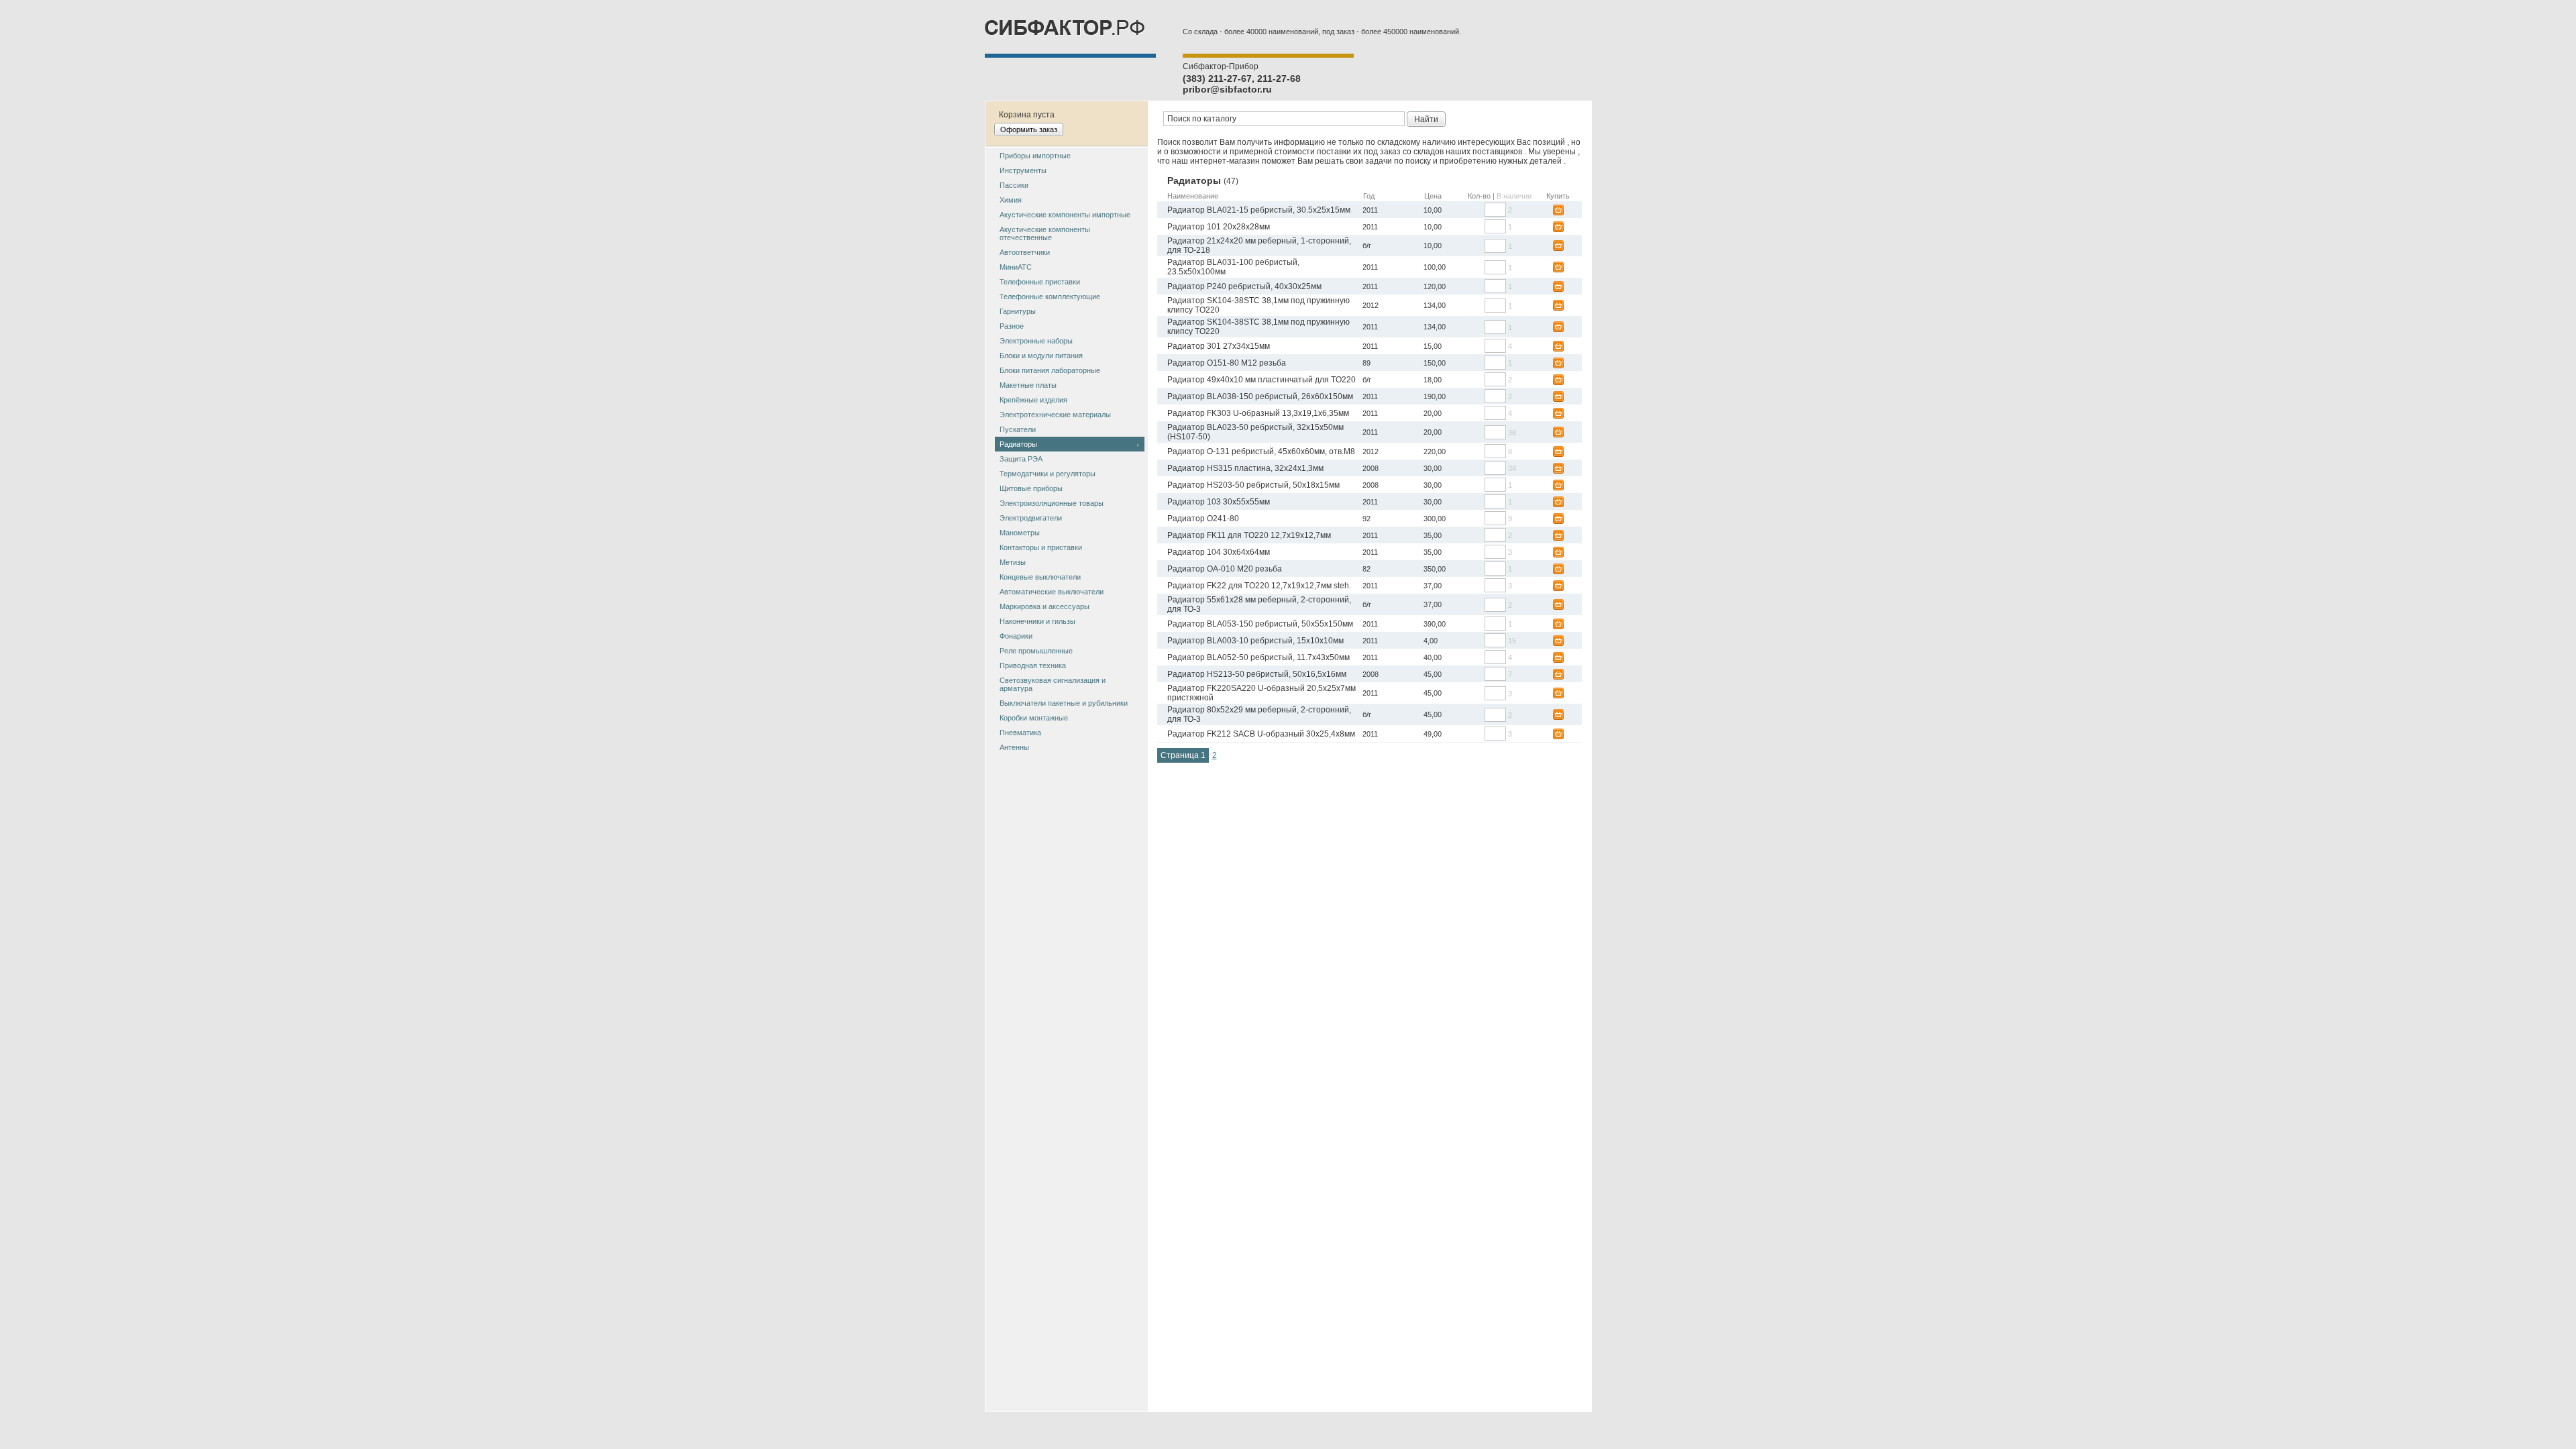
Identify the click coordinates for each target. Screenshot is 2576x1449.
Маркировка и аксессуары (1044, 606)
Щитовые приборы (1031, 488)
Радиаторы (1018, 444)
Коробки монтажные (1034, 718)
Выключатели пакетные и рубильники (1064, 703)
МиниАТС (1016, 267)
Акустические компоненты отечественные (1045, 233)
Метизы (1013, 562)
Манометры (1020, 533)
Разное (1012, 326)
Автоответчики (1025, 252)
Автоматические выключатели (1052, 592)
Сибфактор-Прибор (1221, 66)
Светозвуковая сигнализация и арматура (1053, 684)
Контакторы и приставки (1041, 547)
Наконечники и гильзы (1037, 621)
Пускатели (1018, 429)
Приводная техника (1033, 665)
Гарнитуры (1018, 311)
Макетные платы (1028, 385)
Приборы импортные (1035, 156)
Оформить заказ (1029, 129)
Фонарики (1016, 636)
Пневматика (1020, 733)
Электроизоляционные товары (1052, 503)
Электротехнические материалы (1055, 415)
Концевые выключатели (1040, 577)
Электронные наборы (1036, 341)
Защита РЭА (1021, 459)
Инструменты (1023, 170)
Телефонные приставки (1040, 282)
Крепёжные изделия (1033, 400)
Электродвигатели (1031, 518)
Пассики (1014, 185)
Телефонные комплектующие (1050, 297)
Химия (1011, 200)
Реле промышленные (1036, 651)
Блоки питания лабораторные (1050, 370)
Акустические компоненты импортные (1065, 215)
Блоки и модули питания (1041, 356)
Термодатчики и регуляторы (1048, 474)
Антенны (1014, 747)
